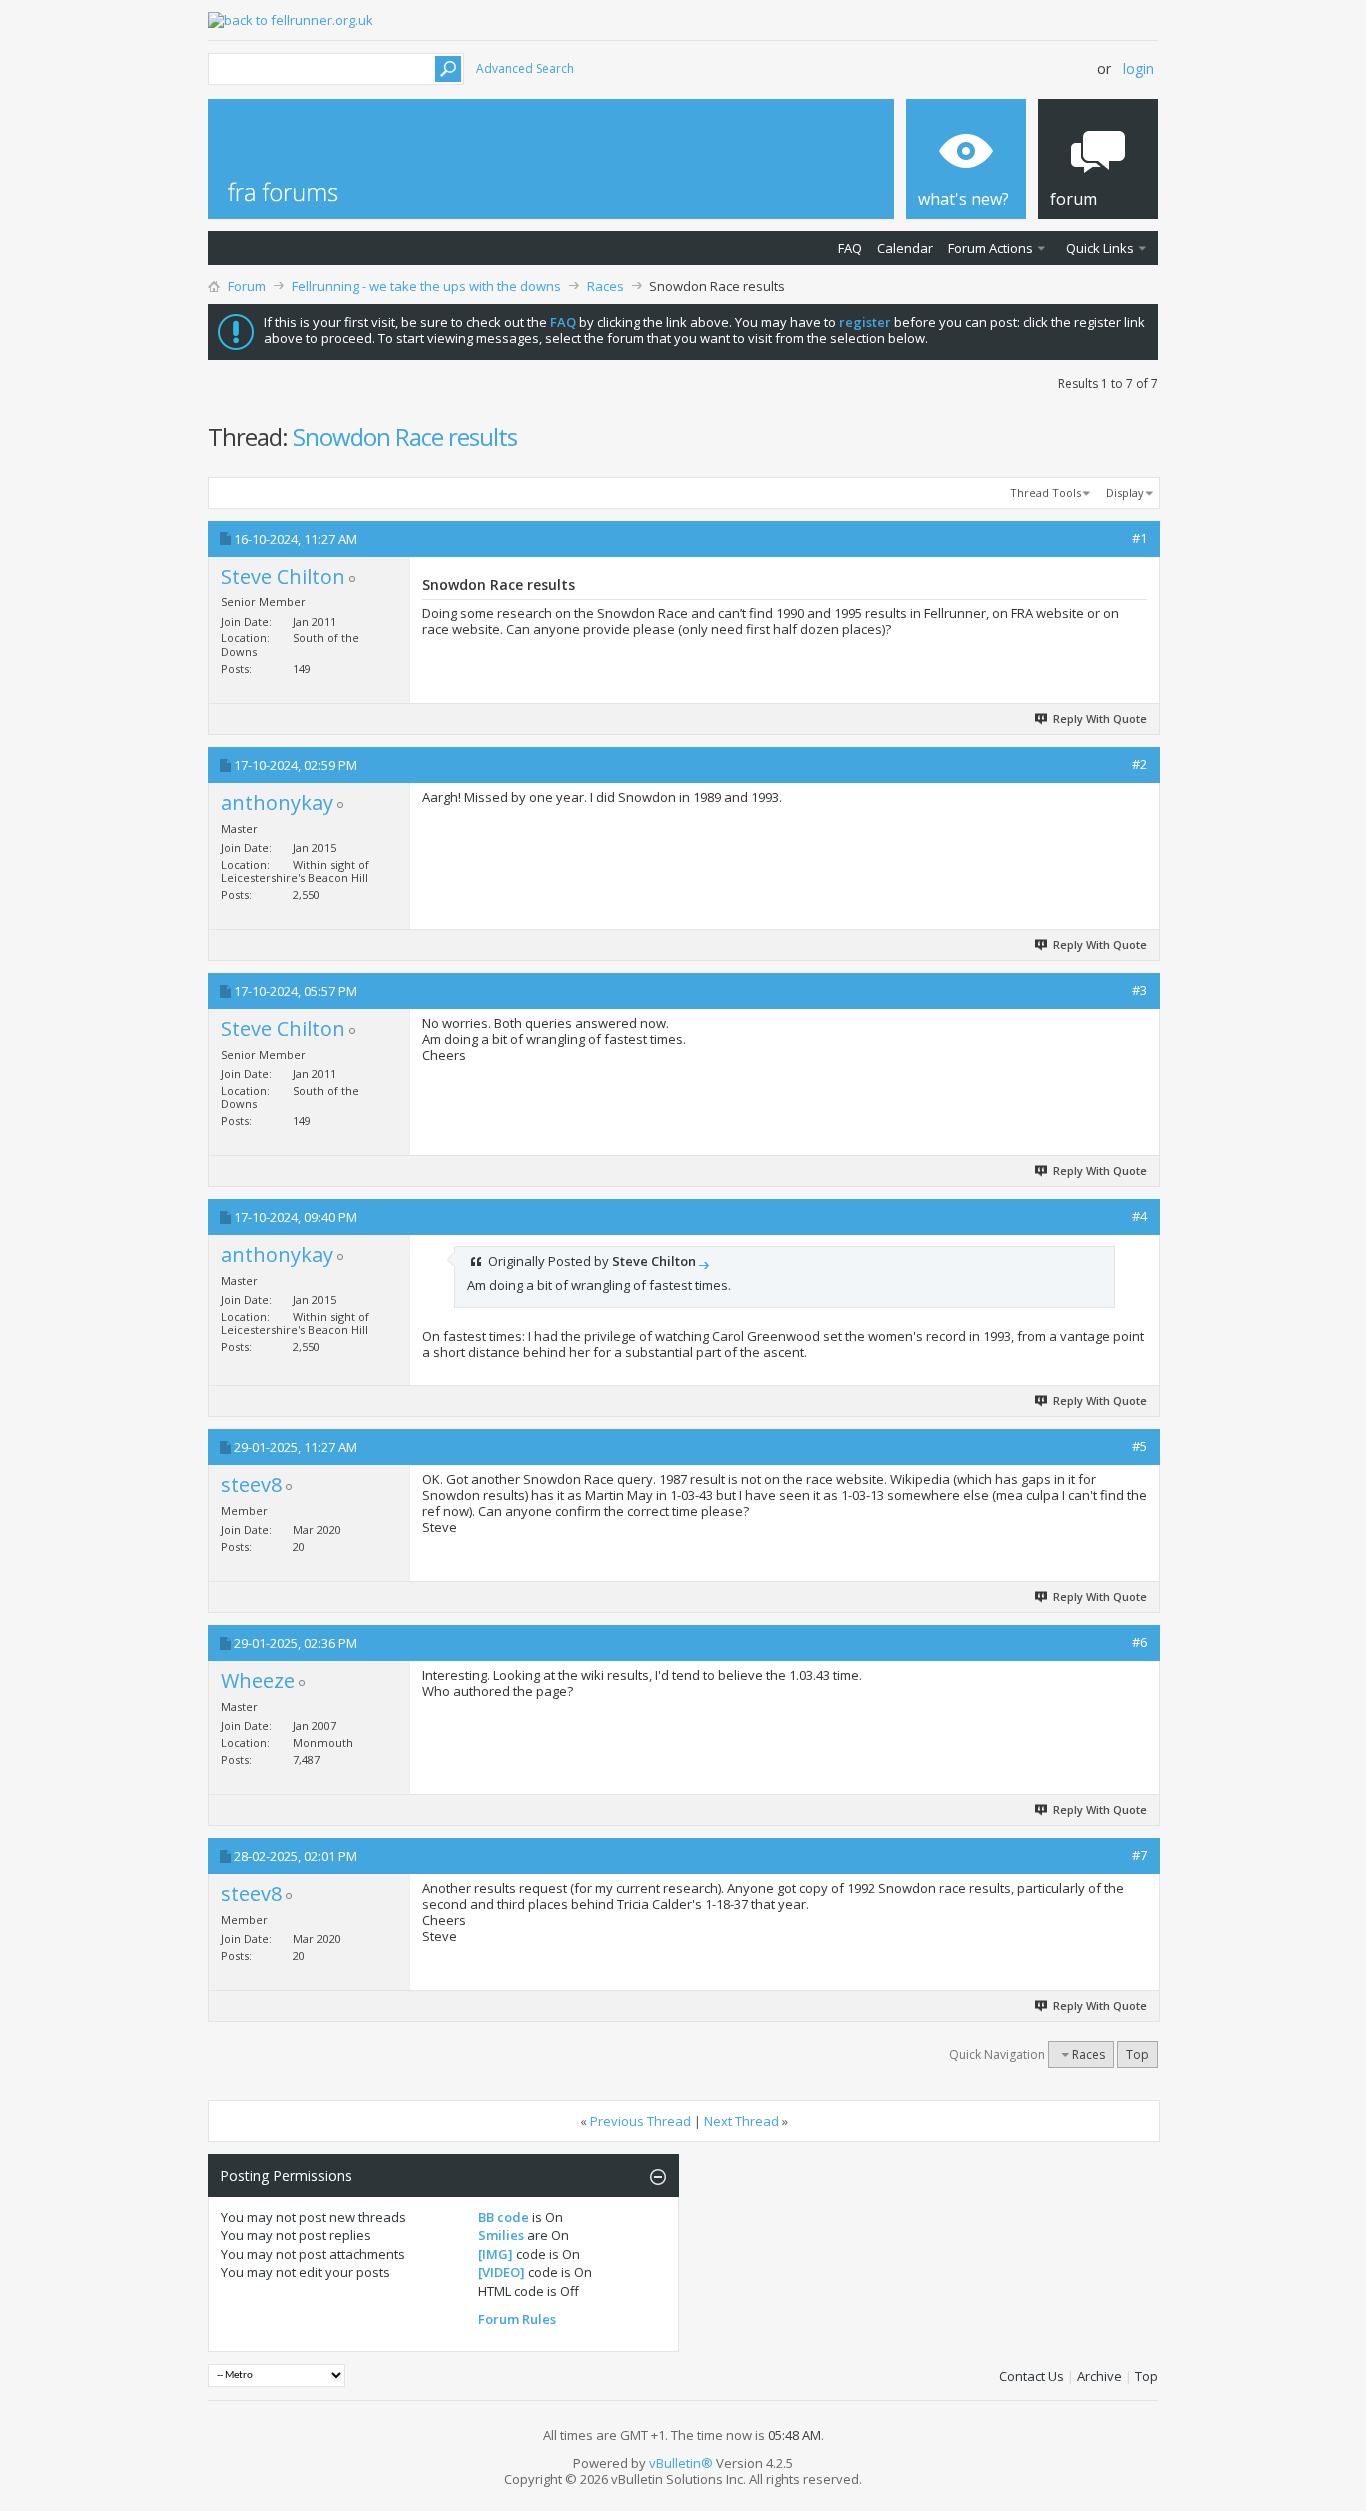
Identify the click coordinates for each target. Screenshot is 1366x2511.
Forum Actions (990, 248)
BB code (503, 2217)
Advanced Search (525, 68)
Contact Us (1031, 2376)
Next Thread (741, 2121)
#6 (1139, 1642)
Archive (1099, 2376)
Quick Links (1100, 248)
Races (605, 286)
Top (1137, 2054)
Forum (247, 286)
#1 (1139, 538)
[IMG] (495, 2254)
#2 (1139, 764)
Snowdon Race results (405, 436)
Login (1138, 68)
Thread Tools (1045, 492)
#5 (1139, 1446)
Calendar (905, 248)
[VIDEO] (501, 2272)
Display (1125, 492)
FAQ (850, 248)
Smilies (501, 2235)
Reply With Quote (1100, 718)
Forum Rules (517, 2319)
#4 (1139, 1216)
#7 (1139, 1855)
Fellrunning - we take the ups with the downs (426, 286)
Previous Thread (640, 2121)
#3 (1139, 990)
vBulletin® (681, 2463)
